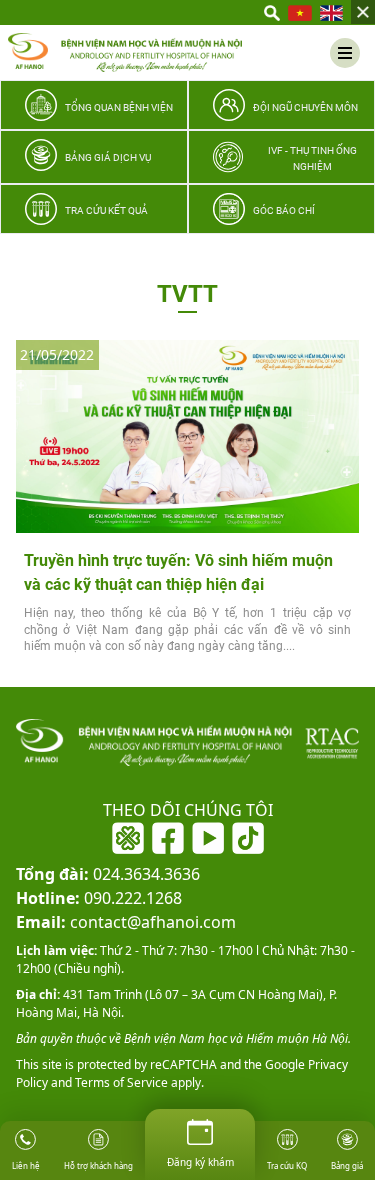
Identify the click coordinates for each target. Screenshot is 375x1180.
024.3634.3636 (108, 874)
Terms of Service (120, 1082)
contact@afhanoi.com (126, 922)
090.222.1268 (99, 898)
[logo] (125, 52)
